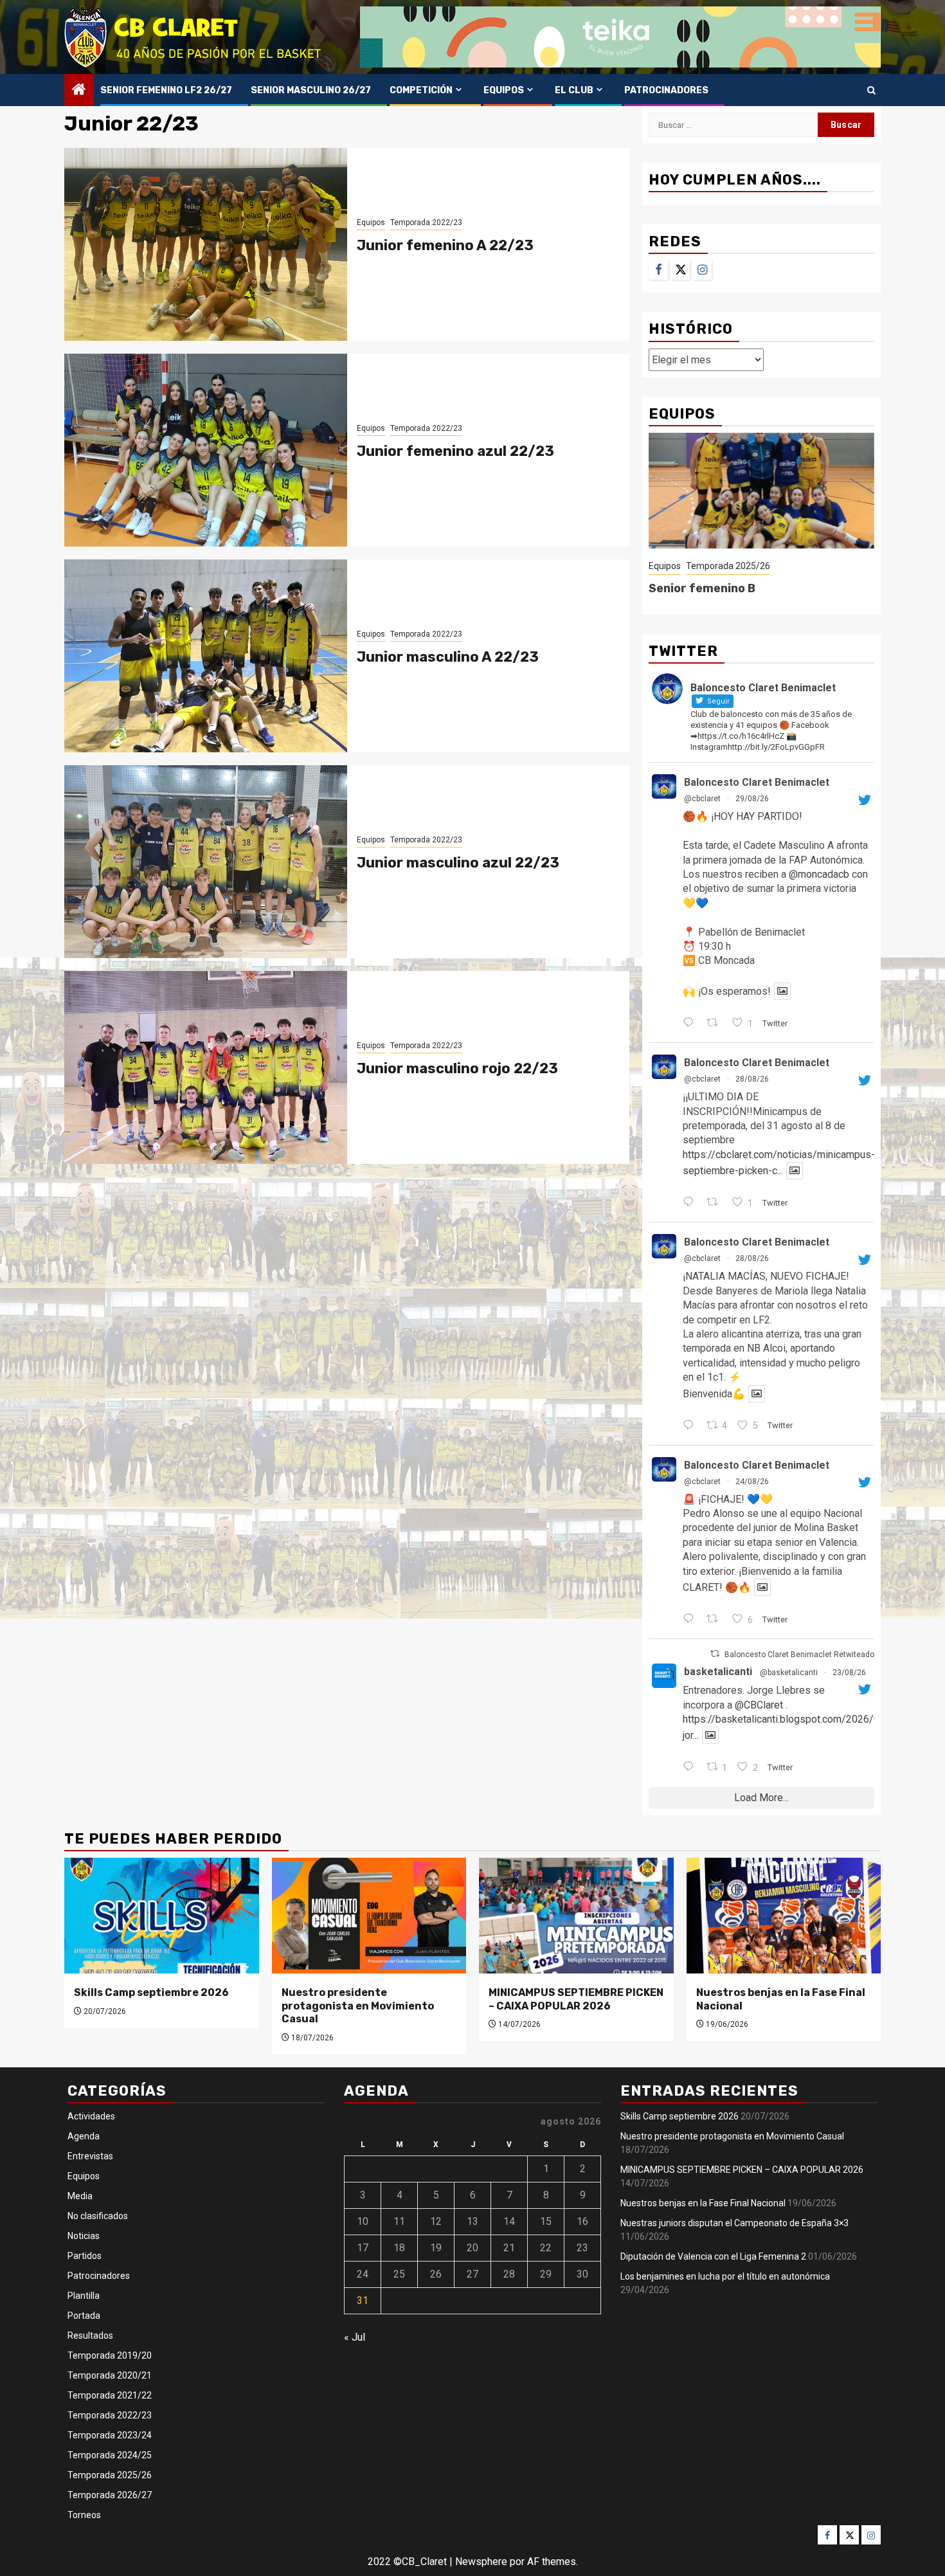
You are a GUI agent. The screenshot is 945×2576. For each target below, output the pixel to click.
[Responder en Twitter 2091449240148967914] (691, 1768)
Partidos (85, 2256)
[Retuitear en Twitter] (715, 1654)
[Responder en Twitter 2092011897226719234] (691, 1620)
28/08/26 (752, 1079)
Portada (84, 2316)
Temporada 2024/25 (110, 2455)
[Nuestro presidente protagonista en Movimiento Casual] (369, 1916)
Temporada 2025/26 (728, 566)
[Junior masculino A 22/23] (206, 656)
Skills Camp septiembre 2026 (151, 1992)
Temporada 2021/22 (110, 2395)
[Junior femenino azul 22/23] (206, 450)
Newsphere (481, 2562)
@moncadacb (819, 874)
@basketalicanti (789, 1673)
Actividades (91, 2116)
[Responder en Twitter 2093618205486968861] (691, 1024)
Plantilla (84, 2296)
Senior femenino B (702, 588)
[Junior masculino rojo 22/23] (206, 1067)
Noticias (84, 2236)
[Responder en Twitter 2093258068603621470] (691, 1203)
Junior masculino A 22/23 (448, 657)
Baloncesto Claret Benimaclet (757, 782)
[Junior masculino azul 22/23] (206, 862)
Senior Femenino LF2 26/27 (166, 90)
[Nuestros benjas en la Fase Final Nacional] (784, 1916)
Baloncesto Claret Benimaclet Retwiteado (799, 1655)
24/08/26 (752, 1482)
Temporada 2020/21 (110, 2375)
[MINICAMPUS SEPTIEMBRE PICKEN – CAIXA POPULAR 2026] (576, 1916)
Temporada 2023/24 (110, 2435)
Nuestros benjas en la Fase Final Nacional (703, 2203)
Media (80, 2196)
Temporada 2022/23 (426, 222)
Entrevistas (90, 2156)
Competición (421, 90)
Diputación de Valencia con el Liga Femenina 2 (713, 2256)
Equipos (504, 90)
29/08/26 (752, 799)
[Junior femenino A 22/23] (206, 244)
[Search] (871, 90)
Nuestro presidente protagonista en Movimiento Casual (358, 2006)
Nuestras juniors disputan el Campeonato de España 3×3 (734, 2223)
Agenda (84, 2136)
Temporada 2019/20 (110, 2355)
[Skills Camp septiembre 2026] (162, 1916)
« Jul (355, 2337)
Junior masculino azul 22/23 (458, 863)
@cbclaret (702, 799)
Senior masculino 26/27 (311, 90)
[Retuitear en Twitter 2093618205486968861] (716, 1024)
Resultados (90, 2336)
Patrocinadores (666, 90)
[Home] (79, 91)
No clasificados (98, 2216)
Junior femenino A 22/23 (445, 245)
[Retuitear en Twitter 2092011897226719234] (716, 1620)
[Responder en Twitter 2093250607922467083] (691, 1426)
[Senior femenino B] (761, 491)
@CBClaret (759, 1705)
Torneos (84, 2515)
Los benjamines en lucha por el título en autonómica (725, 2276)
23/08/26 (849, 1673)
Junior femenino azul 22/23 (455, 451)
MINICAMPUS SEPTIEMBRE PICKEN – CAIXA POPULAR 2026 (576, 1999)
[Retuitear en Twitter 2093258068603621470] (716, 1203)
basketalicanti (718, 1672)
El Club (574, 90)
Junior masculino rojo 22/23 (457, 1068)
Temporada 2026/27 (110, 2495)
